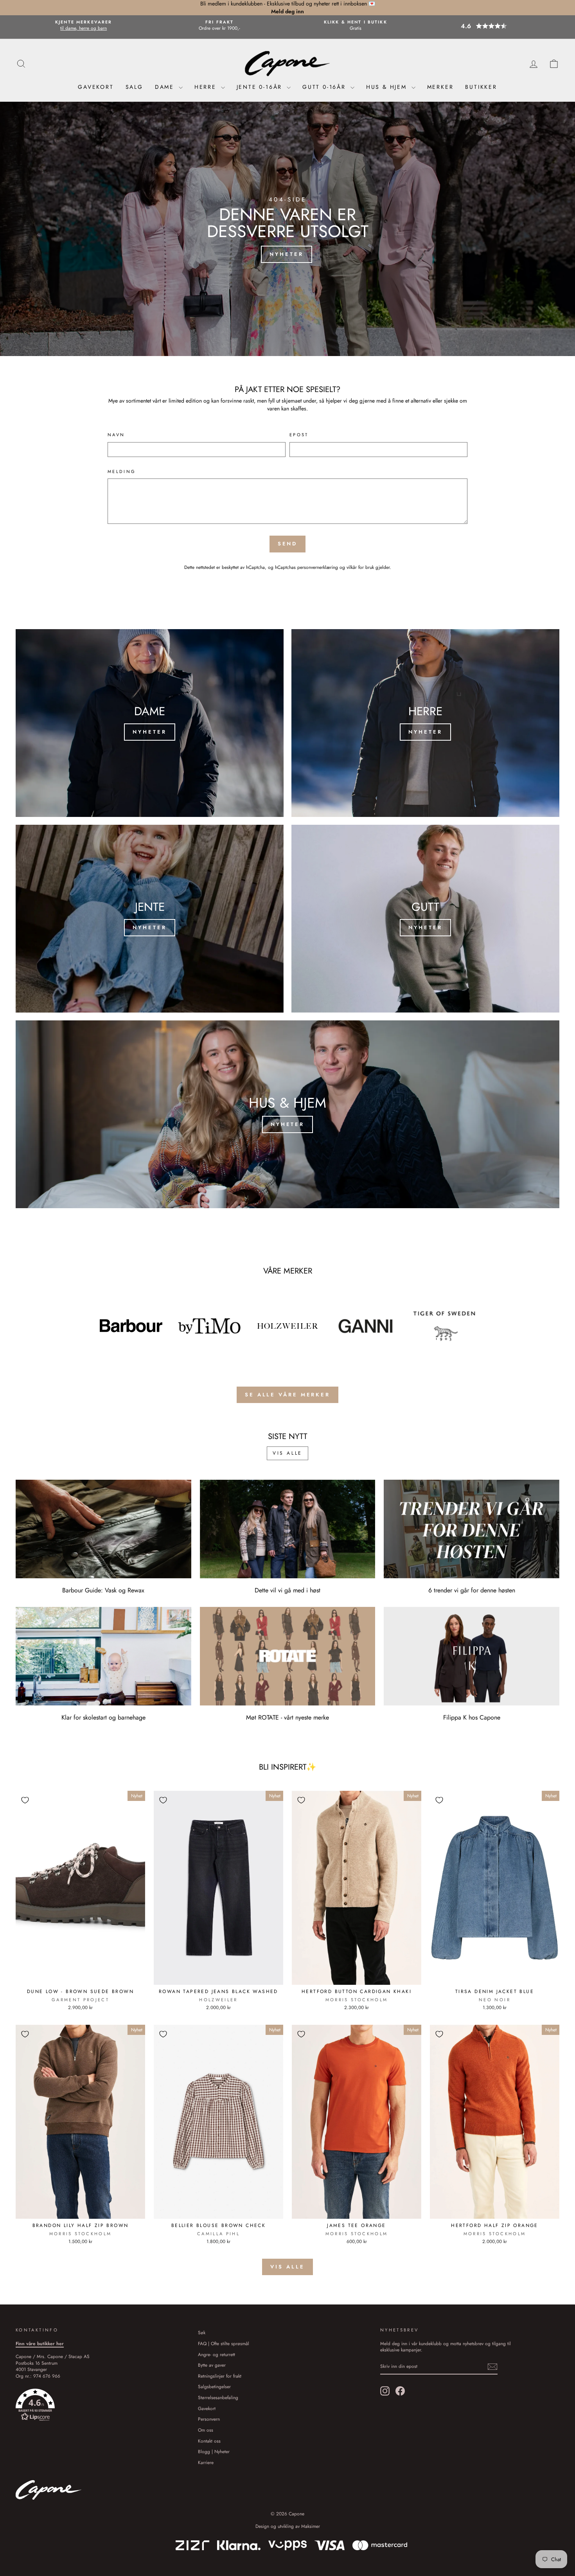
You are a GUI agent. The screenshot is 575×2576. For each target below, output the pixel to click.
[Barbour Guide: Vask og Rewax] (103, 1529)
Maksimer (311, 2526)
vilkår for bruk (360, 567)
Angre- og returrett (217, 2354)
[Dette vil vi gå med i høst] (288, 1529)
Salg (134, 87)
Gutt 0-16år (325, 87)
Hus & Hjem (388, 87)
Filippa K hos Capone (472, 1717)
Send (288, 544)
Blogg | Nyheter (214, 2451)
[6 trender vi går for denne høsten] (472, 1529)
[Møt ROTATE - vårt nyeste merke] (288, 1656)
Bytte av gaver (212, 2365)
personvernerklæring (318, 567)
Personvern (209, 2419)
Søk (202, 2332)
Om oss (206, 2430)
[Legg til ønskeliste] (25, 1800)
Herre (207, 87)
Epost (299, 435)
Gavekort (96, 87)
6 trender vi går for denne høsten (472, 1590)
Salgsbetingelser (214, 2386)
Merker (440, 87)
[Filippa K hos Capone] (472, 1656)
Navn (116, 435)
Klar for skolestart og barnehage (103, 1717)
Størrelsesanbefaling (218, 2397)
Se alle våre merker (287, 1395)
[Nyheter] (150, 723)
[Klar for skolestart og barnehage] (103, 1656)
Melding (122, 472)
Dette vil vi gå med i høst (287, 1590)
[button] (491, 26)
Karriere (206, 2462)
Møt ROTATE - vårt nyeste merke (287, 1717)
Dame (166, 87)
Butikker (481, 87)
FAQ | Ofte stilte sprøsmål (224, 2343)
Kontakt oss (209, 2441)
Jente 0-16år (261, 87)
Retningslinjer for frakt (220, 2376)
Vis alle (287, 1453)
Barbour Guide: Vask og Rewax (103, 1590)
